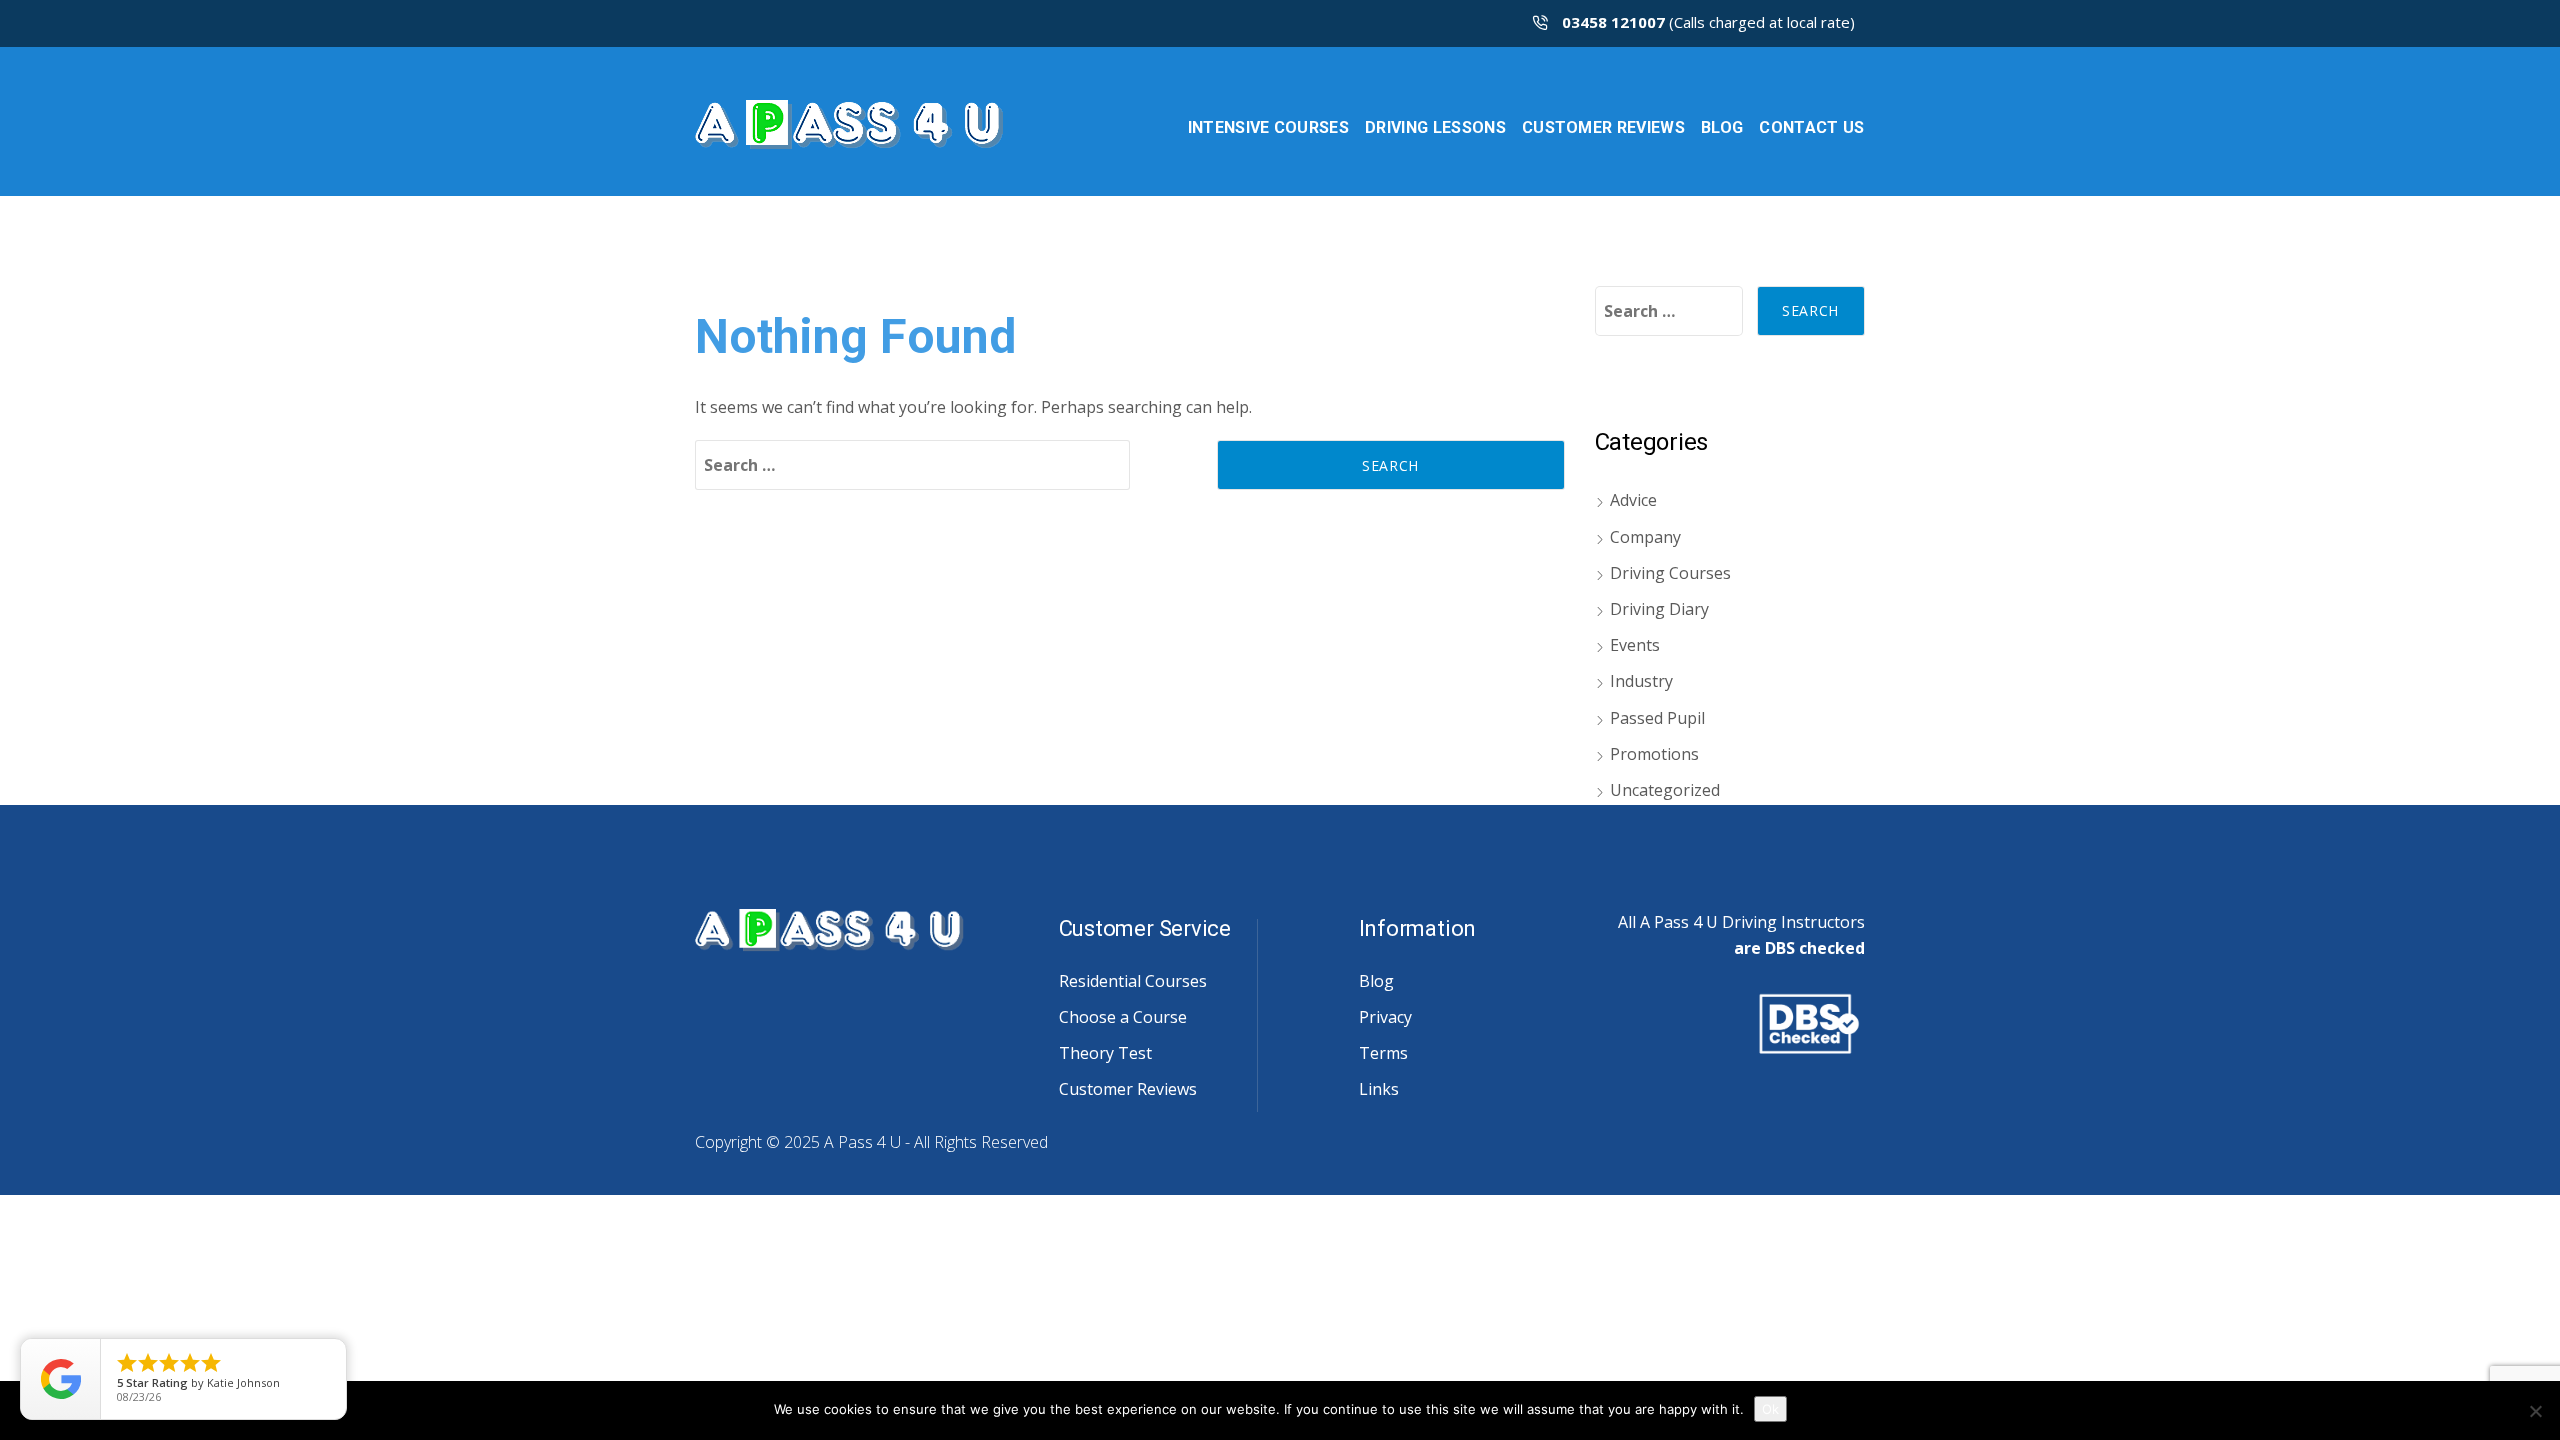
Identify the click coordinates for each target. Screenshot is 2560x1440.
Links (1379, 1089)
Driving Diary (1659, 609)
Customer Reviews (1128, 1089)
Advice (1633, 500)
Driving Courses (1670, 573)
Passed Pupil (1657, 718)
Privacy (1385, 1017)
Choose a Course (1123, 1017)
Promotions (1654, 754)
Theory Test (1105, 1053)
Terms (1383, 1053)
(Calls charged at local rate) (1708, 22)
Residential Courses (1133, 981)
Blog (1376, 981)
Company (1645, 537)
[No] (2535, 1411)
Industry (1641, 681)
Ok (1770, 1409)
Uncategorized (1665, 790)
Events (1635, 645)
